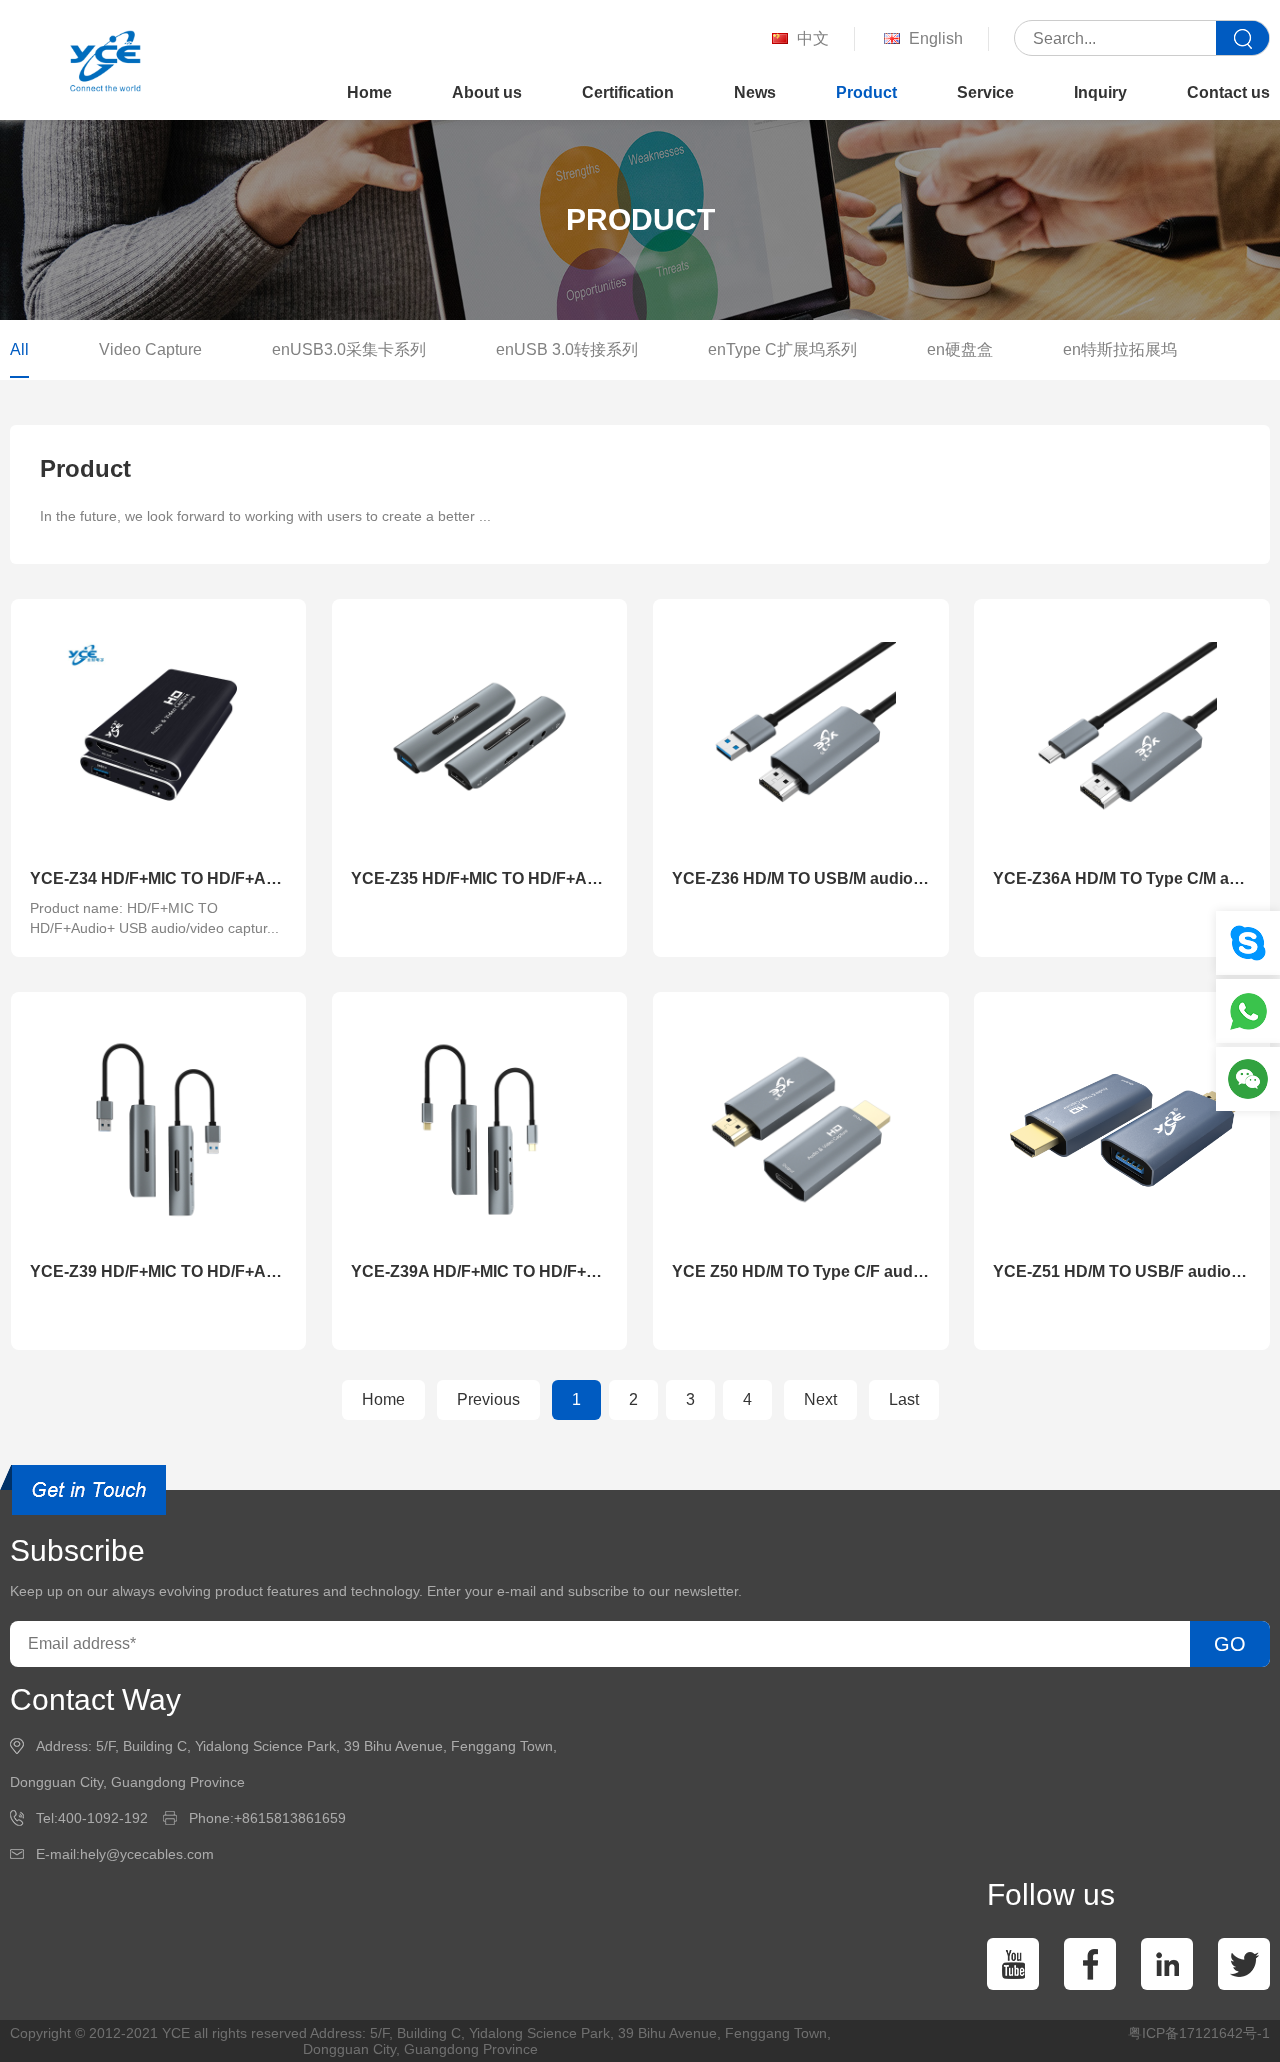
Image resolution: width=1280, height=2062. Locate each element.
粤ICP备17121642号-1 (1199, 2033)
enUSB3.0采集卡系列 (349, 349)
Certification (628, 92)
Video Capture (150, 349)
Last (904, 1399)
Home (369, 92)
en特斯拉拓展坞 (1120, 349)
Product (866, 92)
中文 (813, 38)
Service (985, 92)
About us (487, 92)
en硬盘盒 (960, 349)
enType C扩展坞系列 (782, 349)
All (19, 349)
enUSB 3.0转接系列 (567, 349)
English (936, 38)
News (755, 92)
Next (820, 1399)
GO (1230, 1644)
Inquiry (1100, 92)
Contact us (1228, 92)
